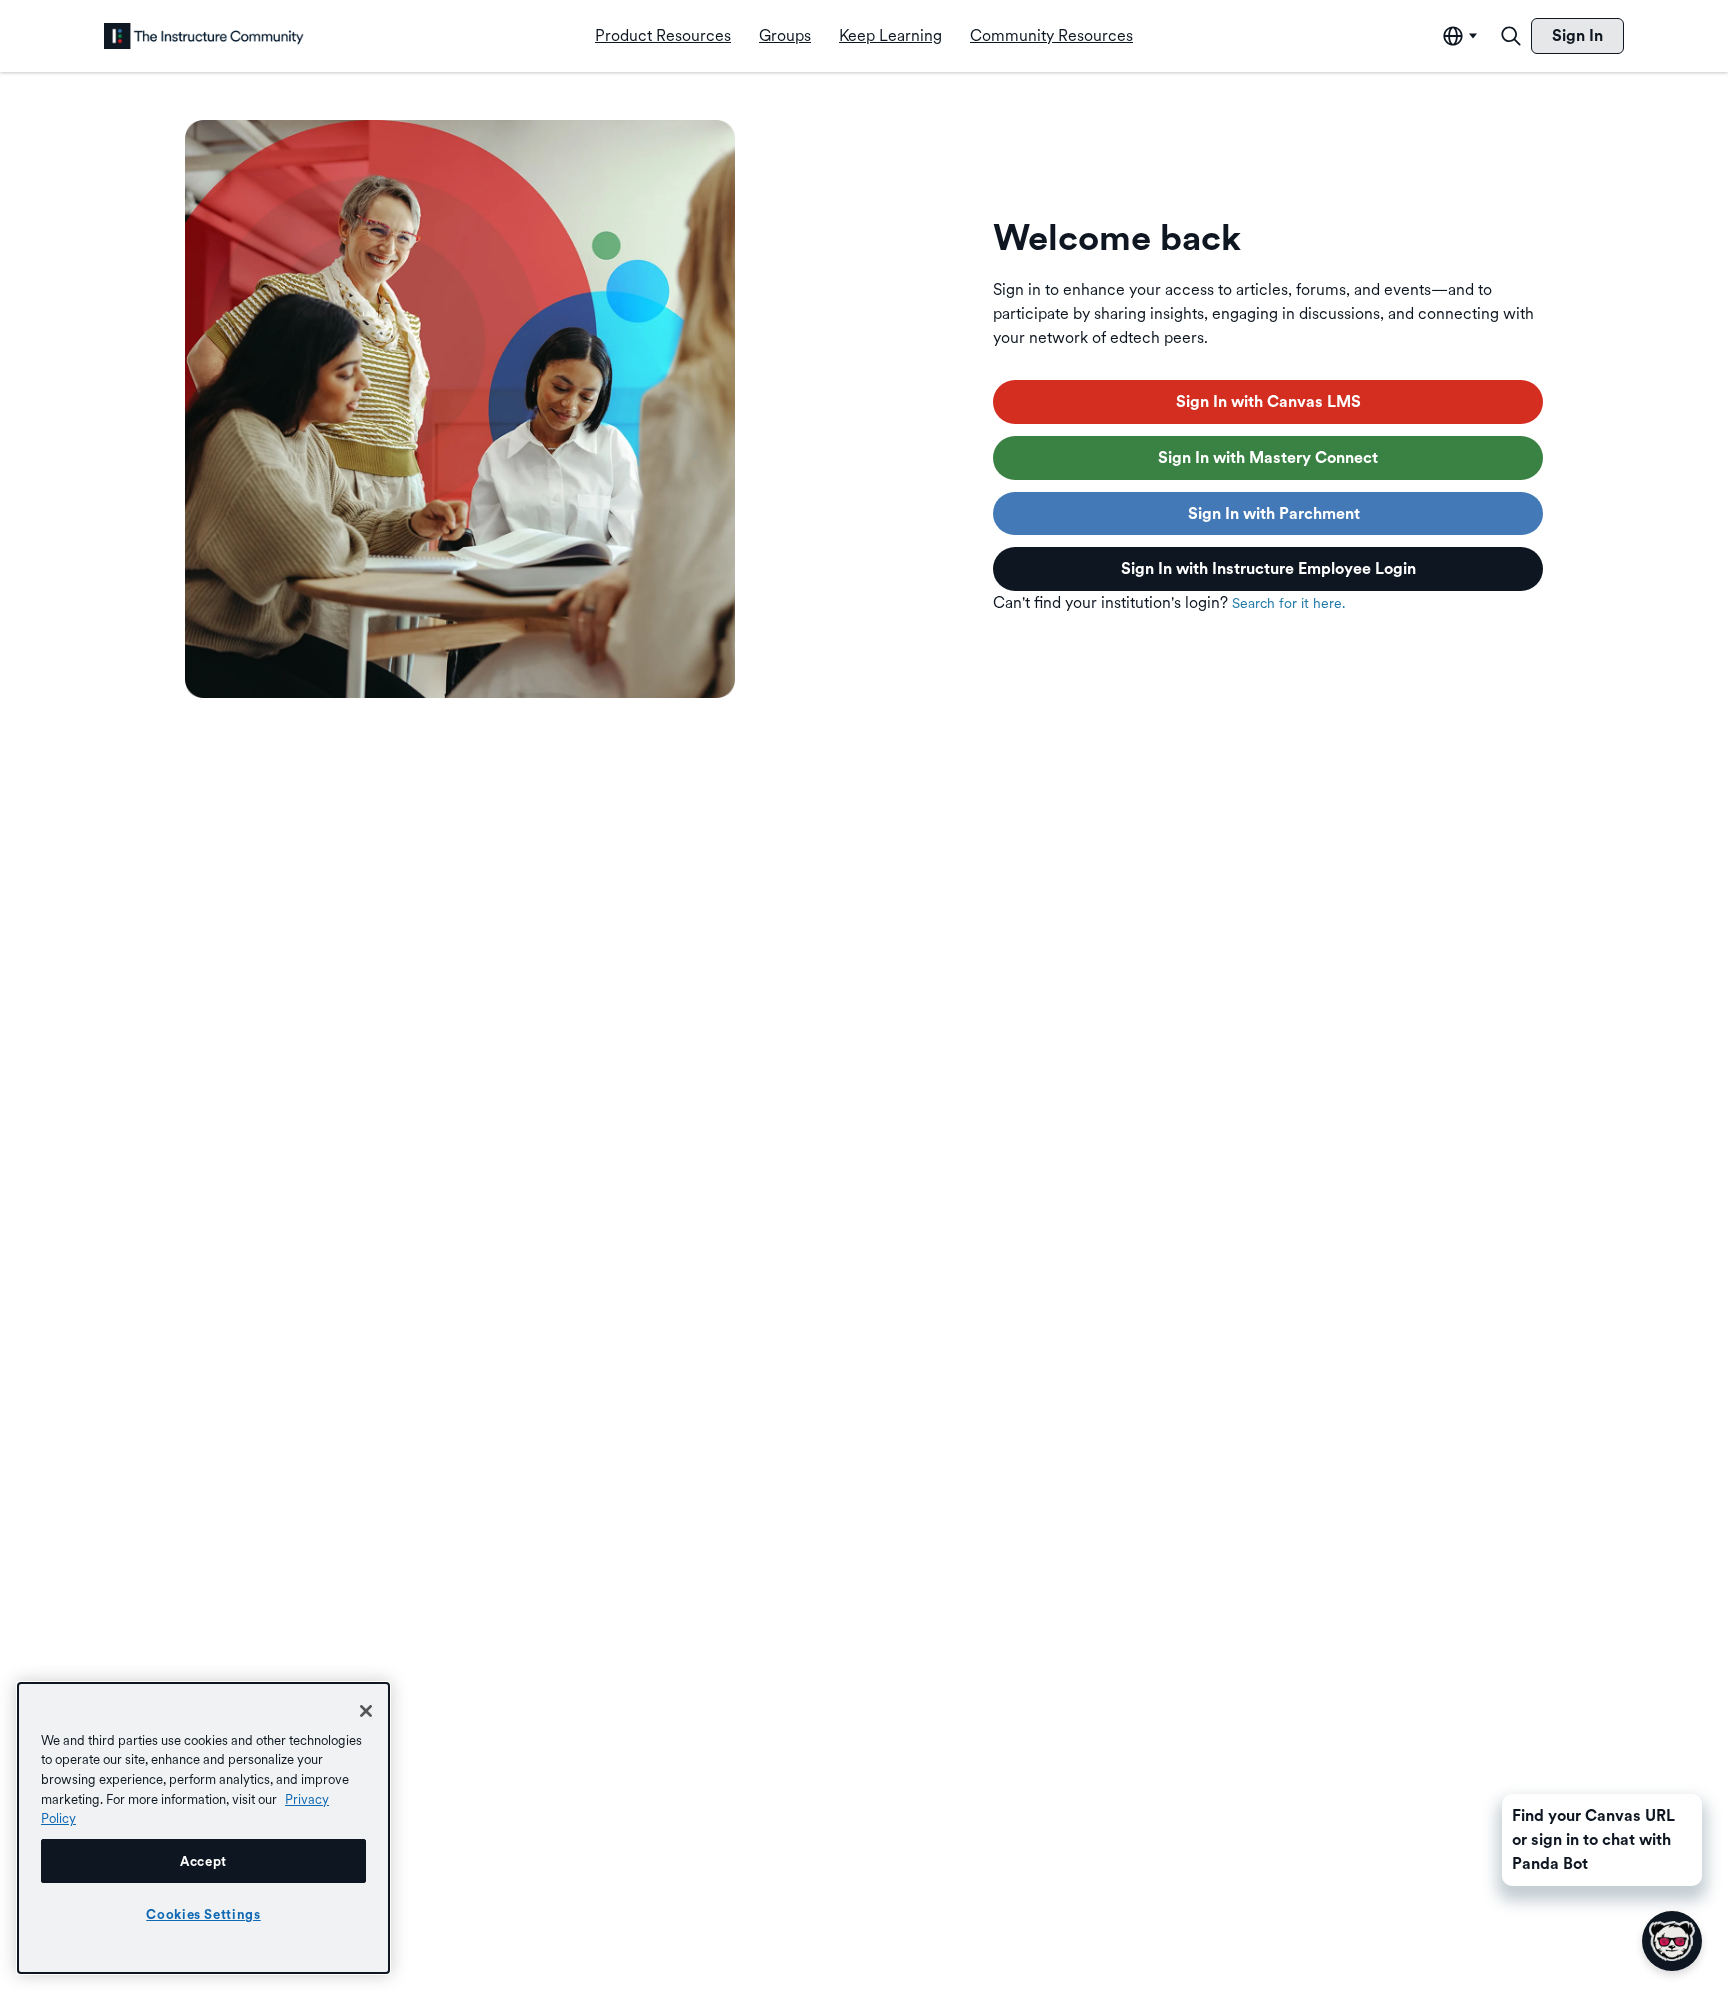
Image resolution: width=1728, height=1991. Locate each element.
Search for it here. (1288, 603)
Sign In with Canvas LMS (1268, 401)
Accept (203, 1861)
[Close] (366, 1711)
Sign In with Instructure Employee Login (1268, 568)
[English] (204, 36)
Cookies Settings (203, 1914)
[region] (203, 1828)
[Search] (1511, 36)
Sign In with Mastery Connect (1268, 457)
